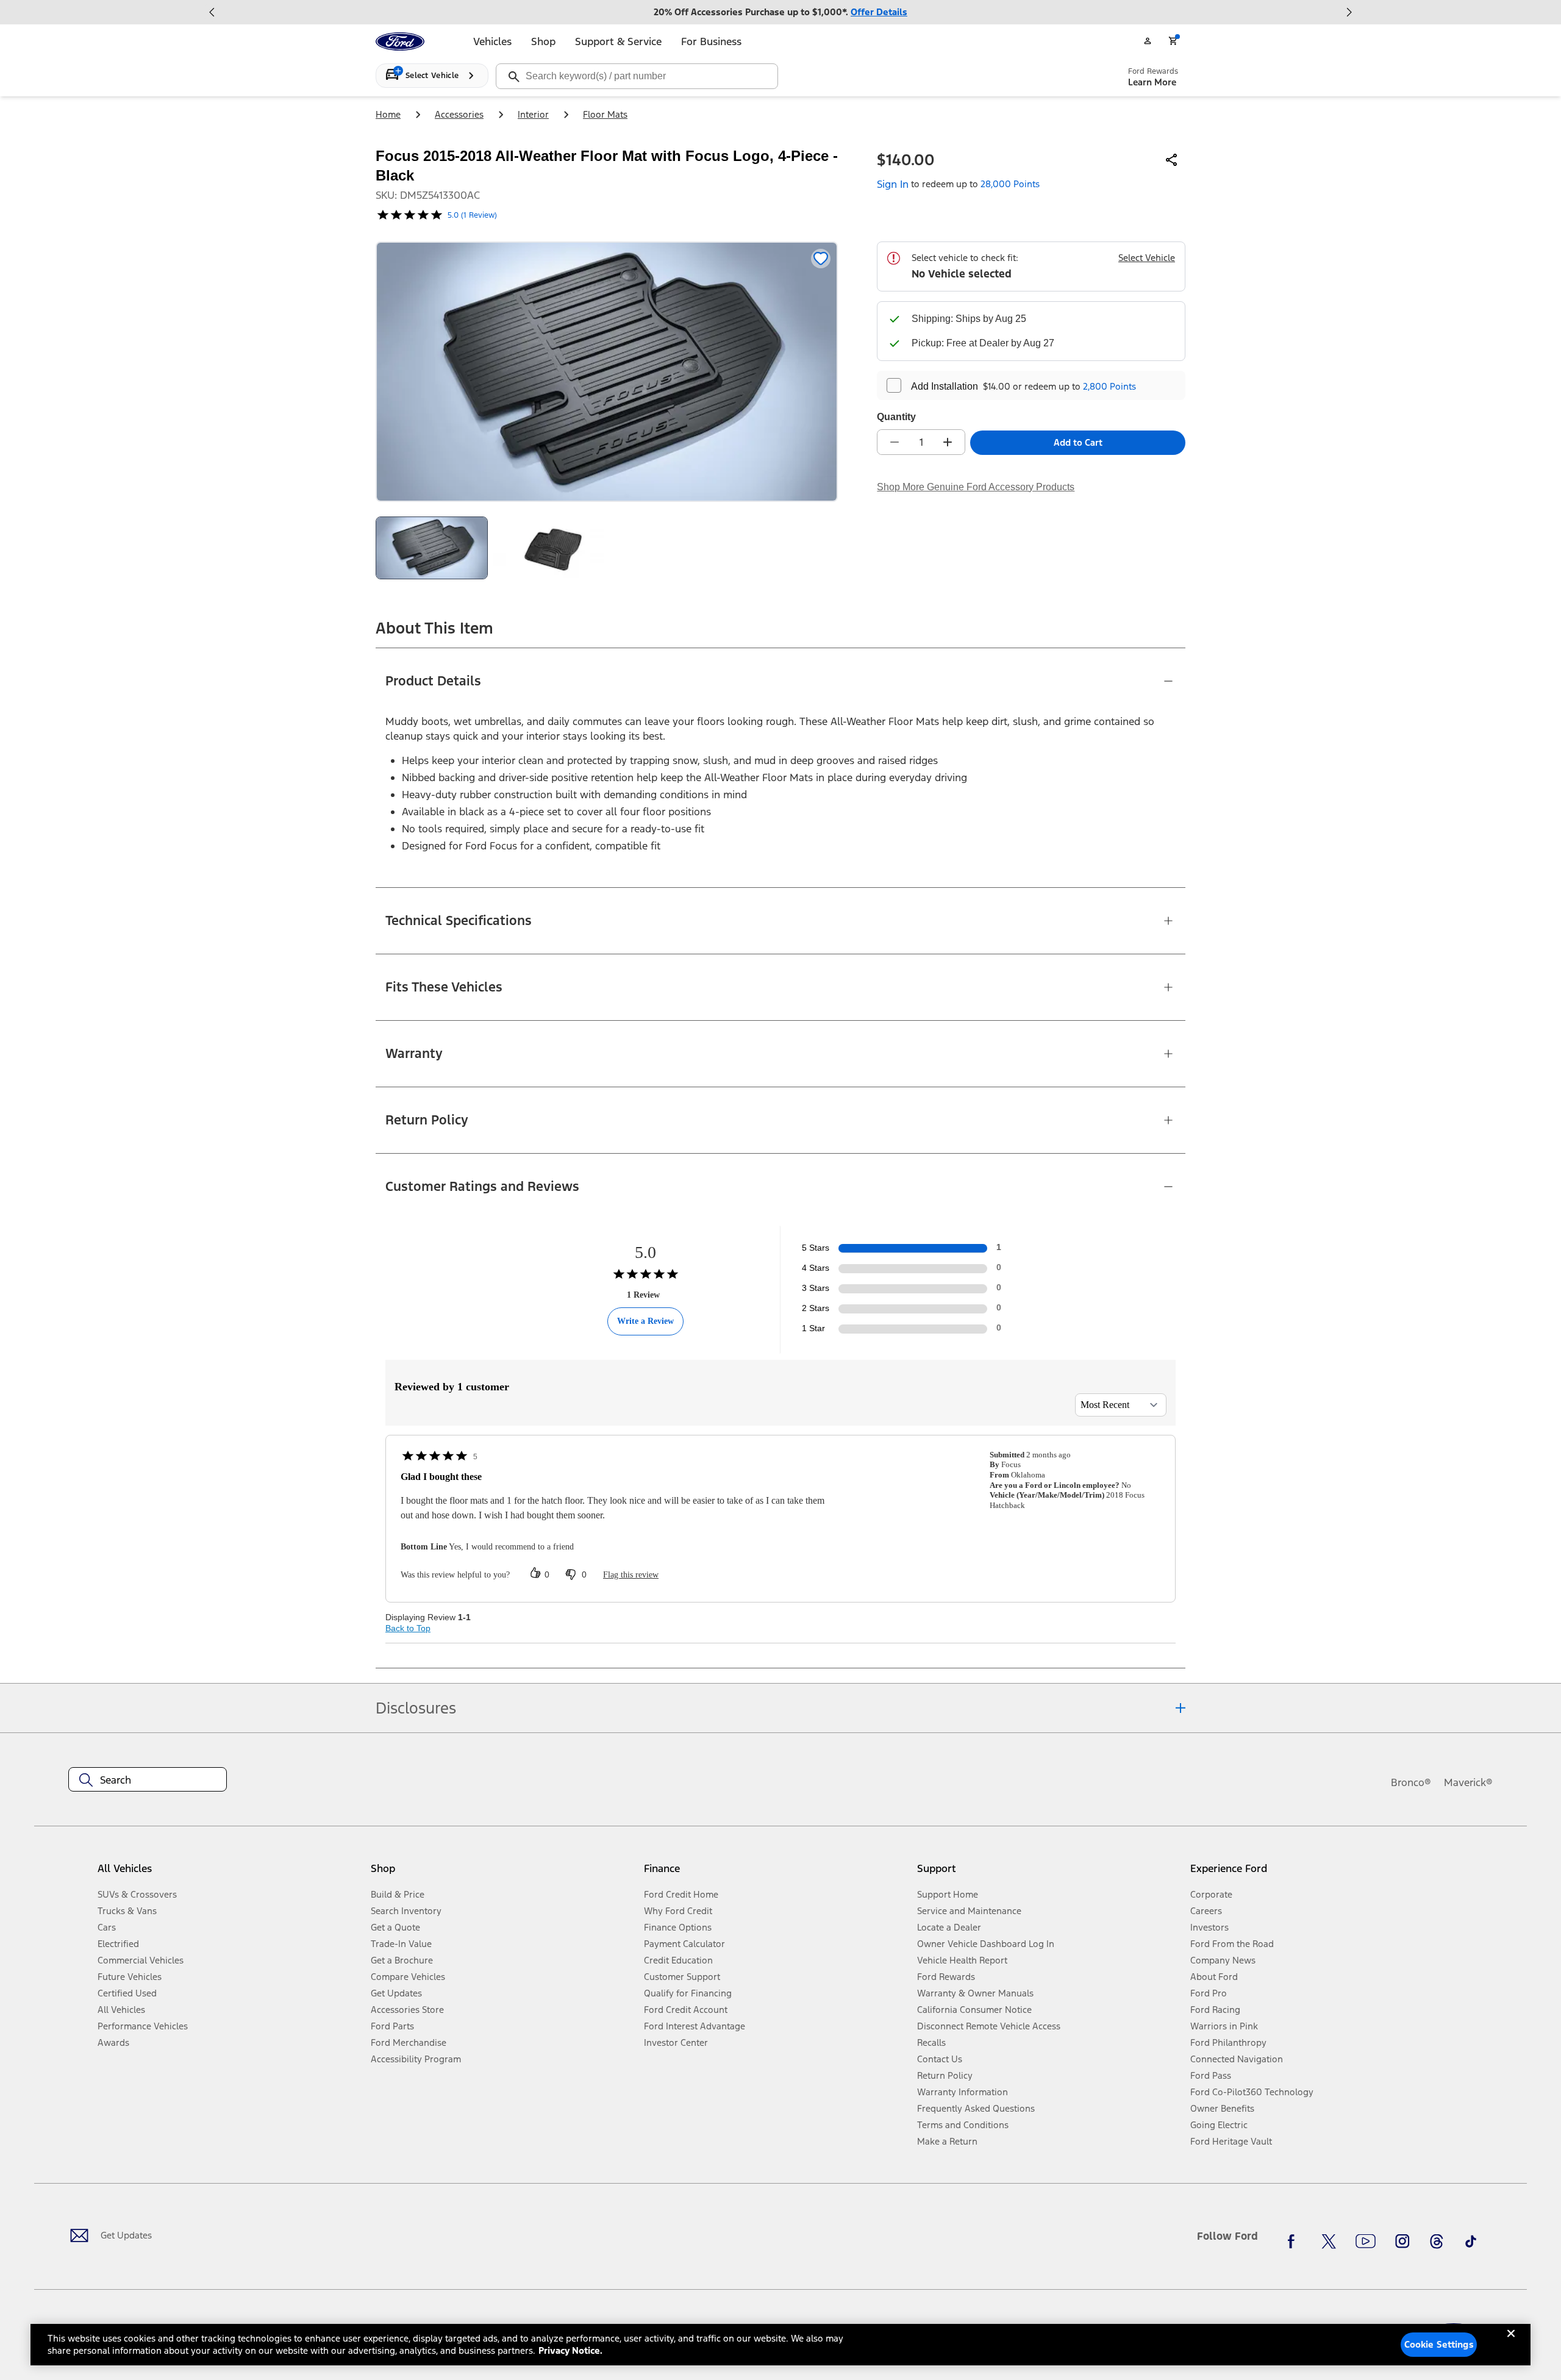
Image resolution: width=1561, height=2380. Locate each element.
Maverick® (1468, 1782)
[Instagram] (1402, 2241)
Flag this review (631, 1575)
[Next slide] (1349, 12)
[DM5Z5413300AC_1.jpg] (549, 548)
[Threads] (1437, 2241)
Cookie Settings (1439, 2344)
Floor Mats (605, 114)
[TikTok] (1471, 2241)
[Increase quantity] (948, 442)
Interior (533, 114)
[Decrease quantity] (895, 442)
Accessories (459, 114)
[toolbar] (780, 12)
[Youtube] (1366, 2241)
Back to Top (408, 1628)
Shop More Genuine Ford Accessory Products (976, 487)
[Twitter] (1329, 2241)
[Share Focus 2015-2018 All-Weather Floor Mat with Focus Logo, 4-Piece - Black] (1172, 160)
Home (388, 114)
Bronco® (1411, 1782)
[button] (502, 1873)
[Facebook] (1295, 2241)
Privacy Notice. (570, 2350)
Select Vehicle (1147, 258)
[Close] (1511, 2343)
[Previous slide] (212, 12)
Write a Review (645, 1321)
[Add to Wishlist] (821, 259)
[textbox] (148, 1780)
